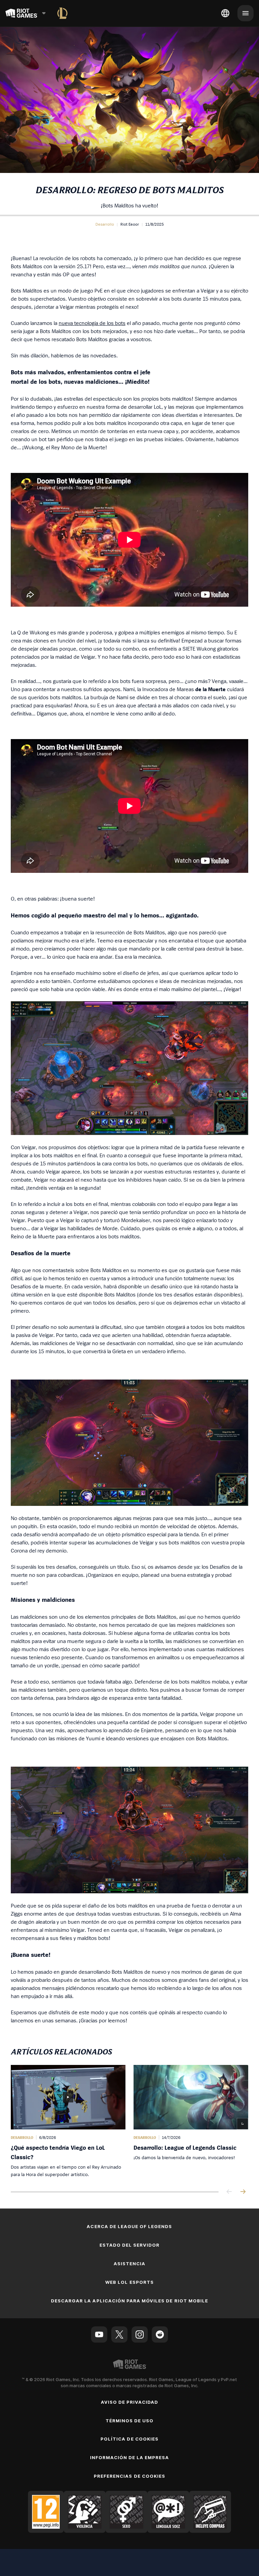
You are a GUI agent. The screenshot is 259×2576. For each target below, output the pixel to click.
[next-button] (243, 2192)
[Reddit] (160, 2334)
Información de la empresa (130, 2457)
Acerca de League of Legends (129, 2226)
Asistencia (129, 2264)
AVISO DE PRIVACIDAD (130, 2402)
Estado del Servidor (130, 2245)
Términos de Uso (130, 2421)
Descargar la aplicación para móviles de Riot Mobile (129, 2301)
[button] (105, 224)
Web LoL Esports (129, 2282)
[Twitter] (119, 2334)
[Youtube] (99, 2334)
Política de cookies (129, 2439)
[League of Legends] (62, 13)
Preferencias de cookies (129, 2476)
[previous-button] (229, 2192)
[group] (129, 2122)
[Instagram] (140, 2334)
